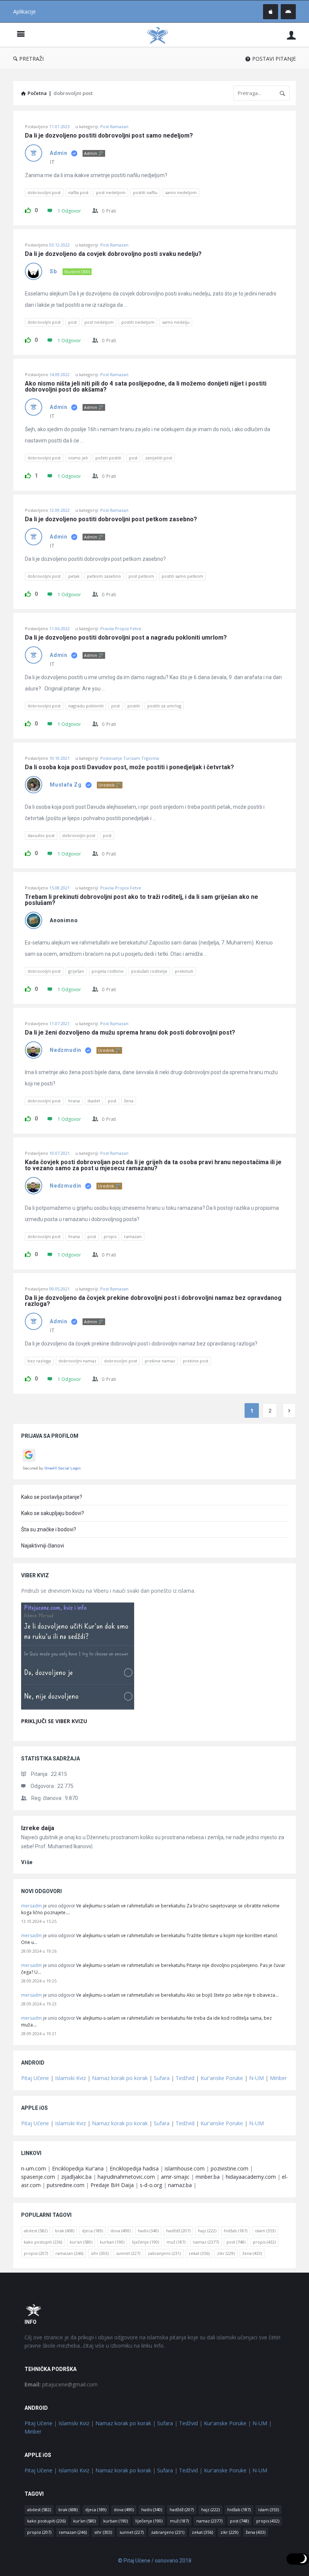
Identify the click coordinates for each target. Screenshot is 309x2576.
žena (129, 1101)
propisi (36, 2253)
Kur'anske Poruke (222, 2078)
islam (265, 2231)
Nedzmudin (66, 1050)
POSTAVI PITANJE (274, 59)
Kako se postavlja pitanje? (52, 1497)
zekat (199, 2253)
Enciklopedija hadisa (134, 2168)
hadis (148, 2231)
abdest (36, 2231)
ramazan (133, 1236)
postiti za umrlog (164, 706)
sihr (100, 2253)
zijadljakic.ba (76, 2177)
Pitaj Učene (35, 2078)
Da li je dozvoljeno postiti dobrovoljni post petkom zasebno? (111, 519)
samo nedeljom (181, 192)
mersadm (31, 1906)
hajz (207, 2231)
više (27, 1862)
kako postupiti (43, 2242)
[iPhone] (271, 12)
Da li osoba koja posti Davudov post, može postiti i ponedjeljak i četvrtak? (129, 767)
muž (176, 2242)
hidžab (236, 2231)
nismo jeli (78, 458)
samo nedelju (176, 322)
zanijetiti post (159, 458)
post (73, 322)
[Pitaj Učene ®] (161, 35)
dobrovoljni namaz (77, 1361)
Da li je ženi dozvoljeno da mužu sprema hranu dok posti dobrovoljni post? (130, 1033)
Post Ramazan (114, 126)
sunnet (128, 2253)
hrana (74, 1101)
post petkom (141, 576)
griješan (76, 971)
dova (120, 2231)
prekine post (196, 1361)
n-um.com (34, 2168)
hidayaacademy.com (251, 2177)
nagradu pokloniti (86, 706)
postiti (134, 706)
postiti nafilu (145, 192)
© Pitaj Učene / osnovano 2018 (155, 2561)
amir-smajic (175, 2177)
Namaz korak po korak (120, 2078)
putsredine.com (66, 2185)
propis (110, 1236)
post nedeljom (111, 192)
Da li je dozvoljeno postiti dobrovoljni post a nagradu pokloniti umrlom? (126, 638)
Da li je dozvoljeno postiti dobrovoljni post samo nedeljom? (109, 136)
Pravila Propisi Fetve (121, 628)
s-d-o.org (151, 2185)
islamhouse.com (185, 2168)
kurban (112, 2242)
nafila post (78, 192)
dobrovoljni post (44, 192)
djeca (92, 2231)
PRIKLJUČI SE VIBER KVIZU (54, 1721)
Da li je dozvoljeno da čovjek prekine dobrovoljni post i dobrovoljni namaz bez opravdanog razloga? (154, 1301)
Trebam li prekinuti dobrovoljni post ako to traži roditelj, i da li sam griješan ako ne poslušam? (142, 900)
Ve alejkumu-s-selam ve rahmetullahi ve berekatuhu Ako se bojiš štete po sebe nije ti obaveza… (177, 1995)
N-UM (256, 2078)
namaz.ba (180, 2185)
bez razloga (39, 1361)
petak (74, 576)
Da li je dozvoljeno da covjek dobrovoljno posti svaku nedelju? (113, 254)
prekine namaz (160, 1361)
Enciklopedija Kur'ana (78, 2168)
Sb (53, 271)
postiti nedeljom (138, 322)
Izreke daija (38, 1828)
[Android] (288, 12)
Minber (278, 2078)
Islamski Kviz (70, 2078)
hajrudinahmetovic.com (126, 2177)
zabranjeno (164, 2253)
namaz (206, 2242)
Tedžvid (185, 2078)
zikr (226, 2253)
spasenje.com (38, 2177)
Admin (59, 153)
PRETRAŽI (31, 59)
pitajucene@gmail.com (61, 2384)
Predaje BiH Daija (112, 2185)
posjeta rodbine (108, 971)
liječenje (145, 2242)
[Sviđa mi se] (28, 209)
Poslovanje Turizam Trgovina (130, 758)
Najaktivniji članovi (43, 1546)
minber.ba (208, 2177)
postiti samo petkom (182, 576)
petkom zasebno (104, 576)
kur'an (81, 2242)
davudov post (41, 835)
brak (65, 2231)
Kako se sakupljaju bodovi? (53, 1513)
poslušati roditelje (149, 971)
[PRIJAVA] (291, 35)
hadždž (178, 2231)
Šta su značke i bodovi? (49, 1529)
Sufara (162, 2078)
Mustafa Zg (66, 785)
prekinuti (184, 971)
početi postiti (108, 458)
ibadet (94, 1101)
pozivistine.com (229, 2168)
